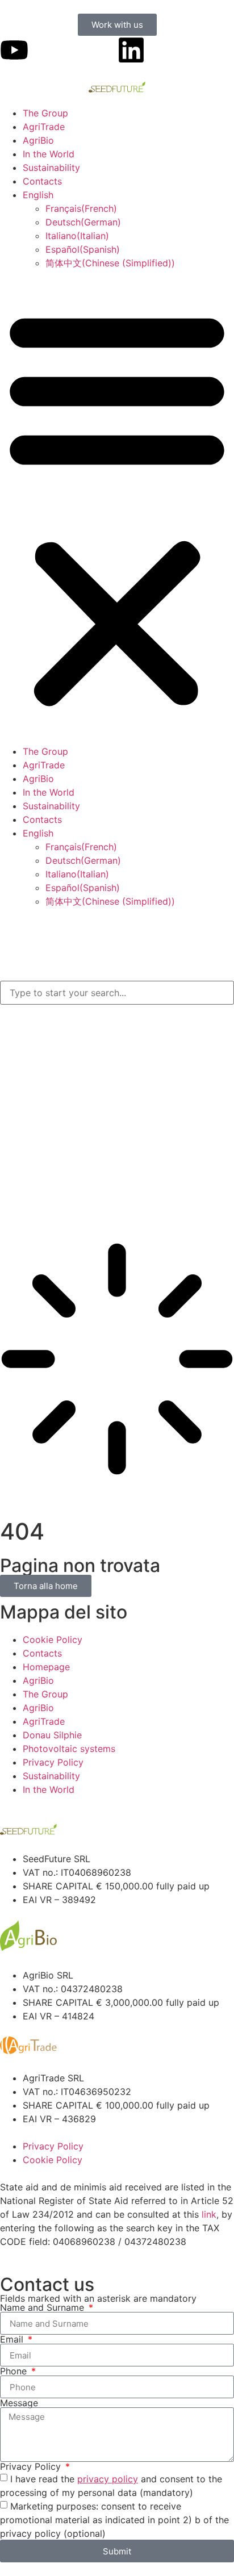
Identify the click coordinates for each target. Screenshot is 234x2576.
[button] (117, 507)
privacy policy (108, 2479)
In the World (49, 154)
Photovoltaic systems (69, 1749)
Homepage (46, 1667)
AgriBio (38, 140)
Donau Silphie (52, 1735)
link (209, 2214)
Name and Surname (43, 2307)
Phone (15, 2371)
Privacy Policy (53, 1762)
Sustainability (51, 168)
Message (19, 2403)
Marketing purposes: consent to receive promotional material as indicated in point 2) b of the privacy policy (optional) (114, 2520)
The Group (45, 113)
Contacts (42, 181)
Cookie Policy (53, 1640)
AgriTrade (44, 127)
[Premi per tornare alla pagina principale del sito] (117, 87)
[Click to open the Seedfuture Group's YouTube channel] (14, 50)
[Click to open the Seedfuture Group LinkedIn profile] (131, 50)
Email (13, 2339)
